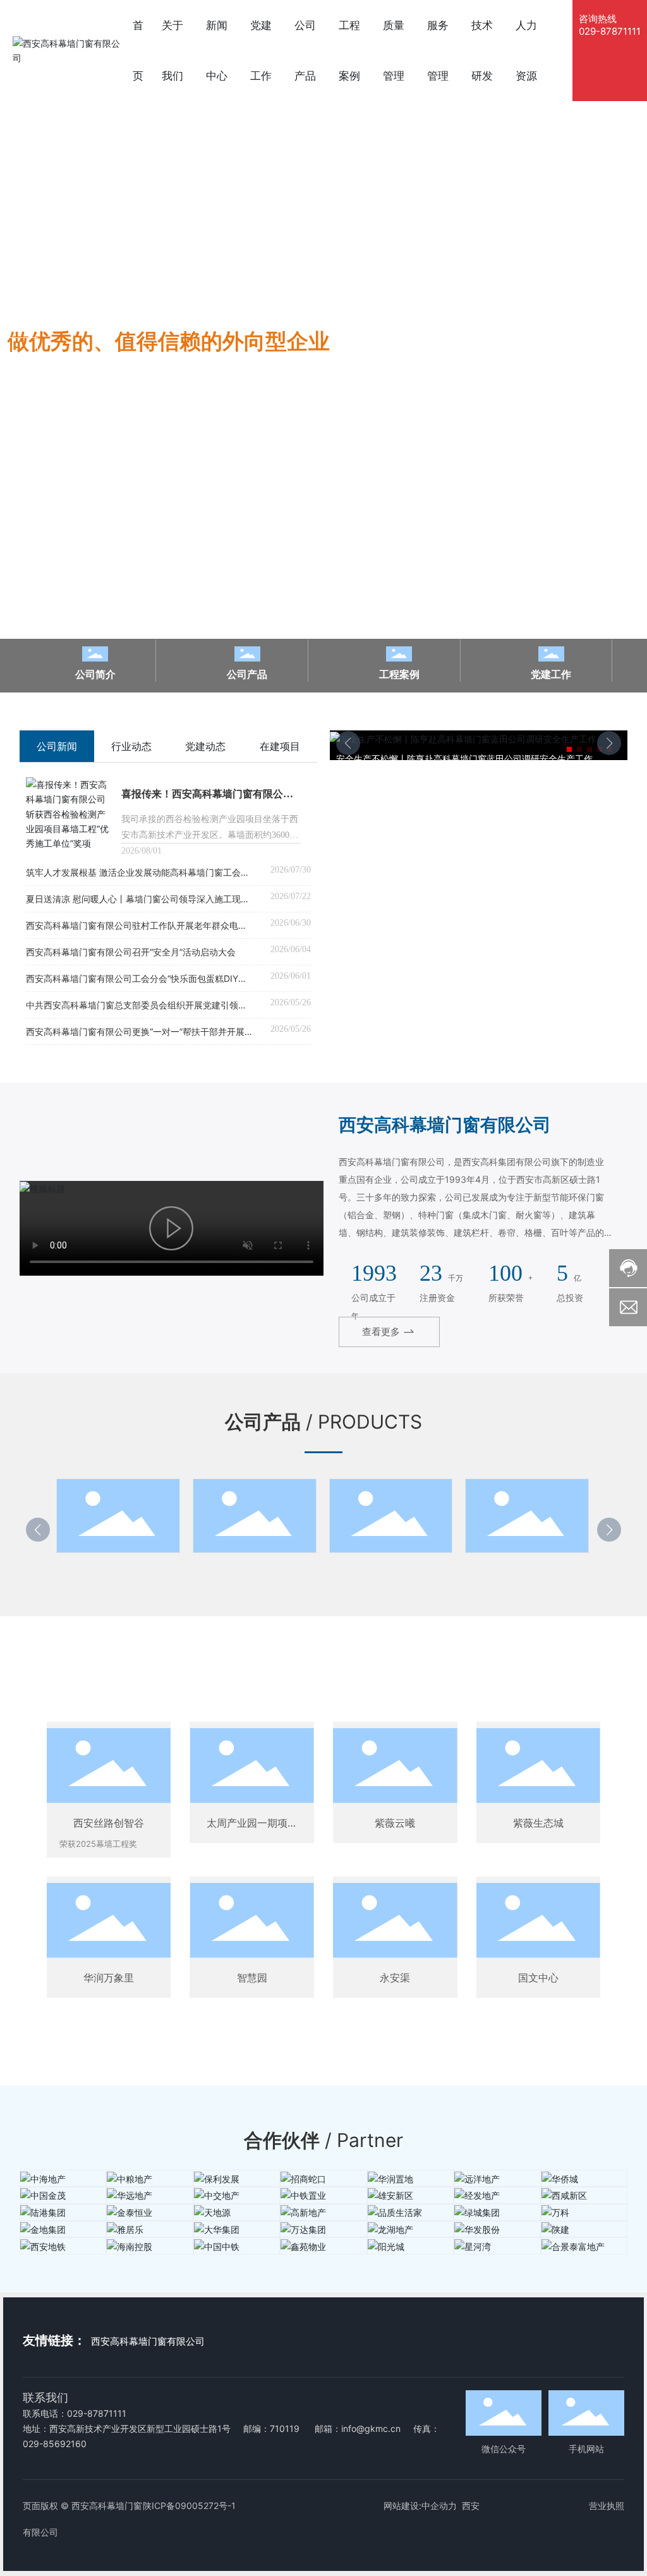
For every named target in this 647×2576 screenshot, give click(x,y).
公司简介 (95, 674)
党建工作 (551, 674)
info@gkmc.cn (371, 2428)
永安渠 (395, 1978)
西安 (471, 2506)
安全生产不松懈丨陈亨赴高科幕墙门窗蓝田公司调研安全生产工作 (464, 759)
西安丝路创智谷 (109, 1823)
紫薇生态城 (538, 1823)
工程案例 (399, 674)
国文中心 (538, 1978)
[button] (22, 353)
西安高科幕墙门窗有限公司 (148, 2341)
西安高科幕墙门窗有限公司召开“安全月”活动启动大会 (131, 952)
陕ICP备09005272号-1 (189, 2506)
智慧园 (252, 1978)
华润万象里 (109, 1978)
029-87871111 (610, 31)
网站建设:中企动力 (420, 2506)
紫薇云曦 (395, 1823)
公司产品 (247, 674)
